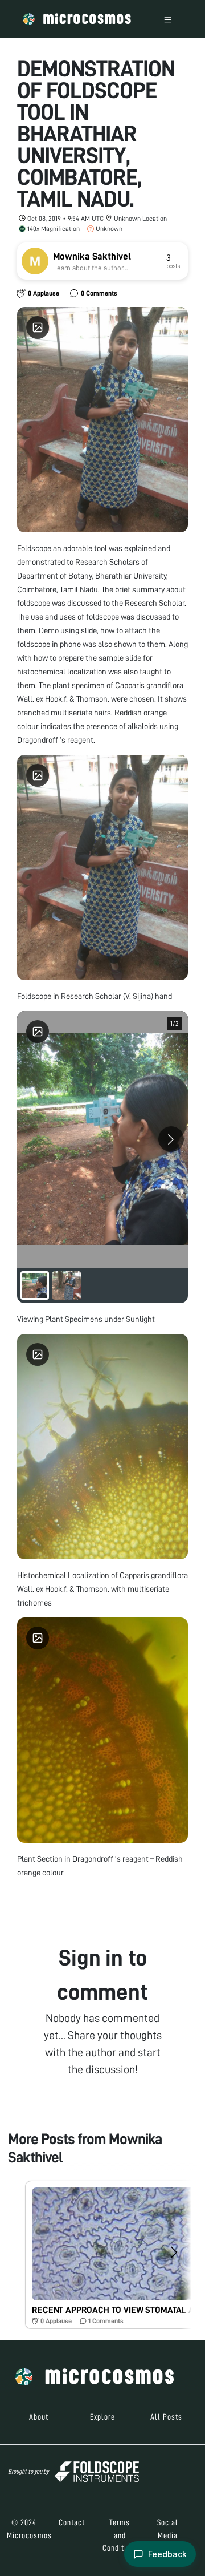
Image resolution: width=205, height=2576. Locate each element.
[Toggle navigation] (168, 19)
